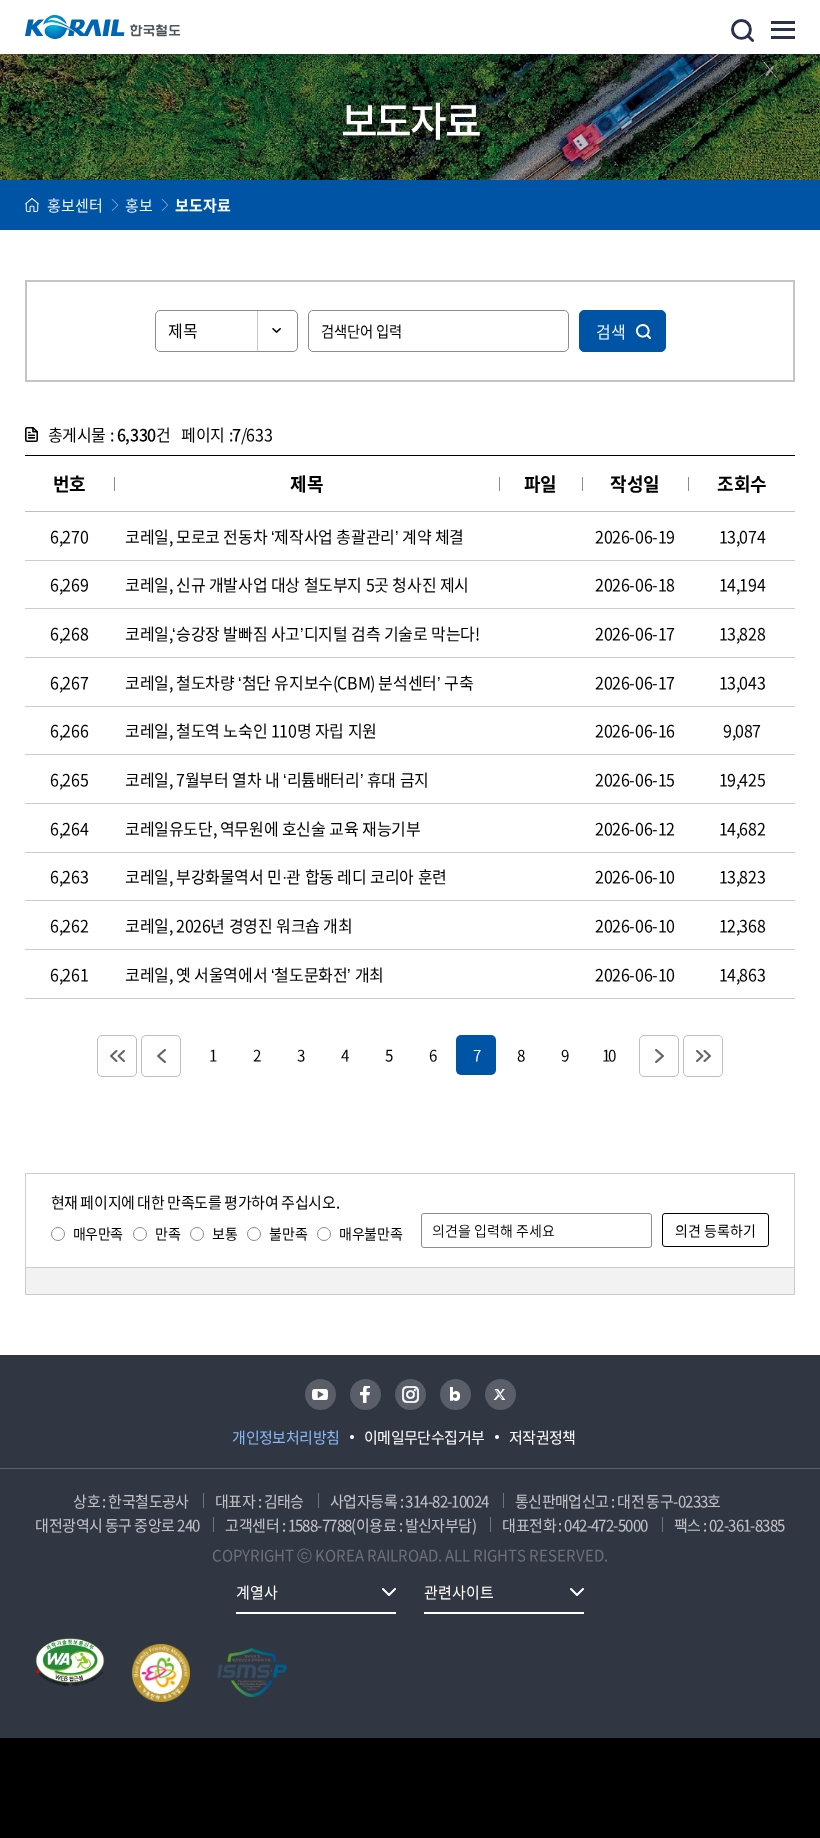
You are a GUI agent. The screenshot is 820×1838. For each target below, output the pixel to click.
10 (608, 1054)
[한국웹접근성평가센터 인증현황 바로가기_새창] (70, 1673)
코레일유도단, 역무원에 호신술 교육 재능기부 (272, 828)
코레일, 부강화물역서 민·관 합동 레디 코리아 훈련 (286, 876)
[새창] (320, 1394)
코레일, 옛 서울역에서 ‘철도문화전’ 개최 (254, 974)
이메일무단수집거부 (424, 1437)
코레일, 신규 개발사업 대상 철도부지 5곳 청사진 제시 (297, 584)
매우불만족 (370, 1233)
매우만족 (98, 1233)
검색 (611, 331)
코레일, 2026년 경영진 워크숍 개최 (239, 925)
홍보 (139, 205)
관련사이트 (459, 1592)
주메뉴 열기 (783, 30)
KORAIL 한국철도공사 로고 (103, 27)
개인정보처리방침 (286, 1437)
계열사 (257, 1592)
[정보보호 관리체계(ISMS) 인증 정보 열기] (252, 1673)
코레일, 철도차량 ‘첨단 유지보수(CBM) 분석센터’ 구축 (299, 682)
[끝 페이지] (703, 1056)
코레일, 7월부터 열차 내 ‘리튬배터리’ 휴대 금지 (277, 779)
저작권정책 (542, 1437)
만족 (167, 1233)
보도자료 (203, 205)
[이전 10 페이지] (161, 1056)
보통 (224, 1233)
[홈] (32, 205)
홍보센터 (75, 205)
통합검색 (742, 30)
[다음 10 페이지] (659, 1056)
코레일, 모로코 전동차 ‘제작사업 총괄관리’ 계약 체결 (294, 536)
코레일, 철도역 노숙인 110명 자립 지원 (251, 730)
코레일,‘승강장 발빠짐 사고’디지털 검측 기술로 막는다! (302, 633)
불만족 (288, 1233)
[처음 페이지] (117, 1056)
